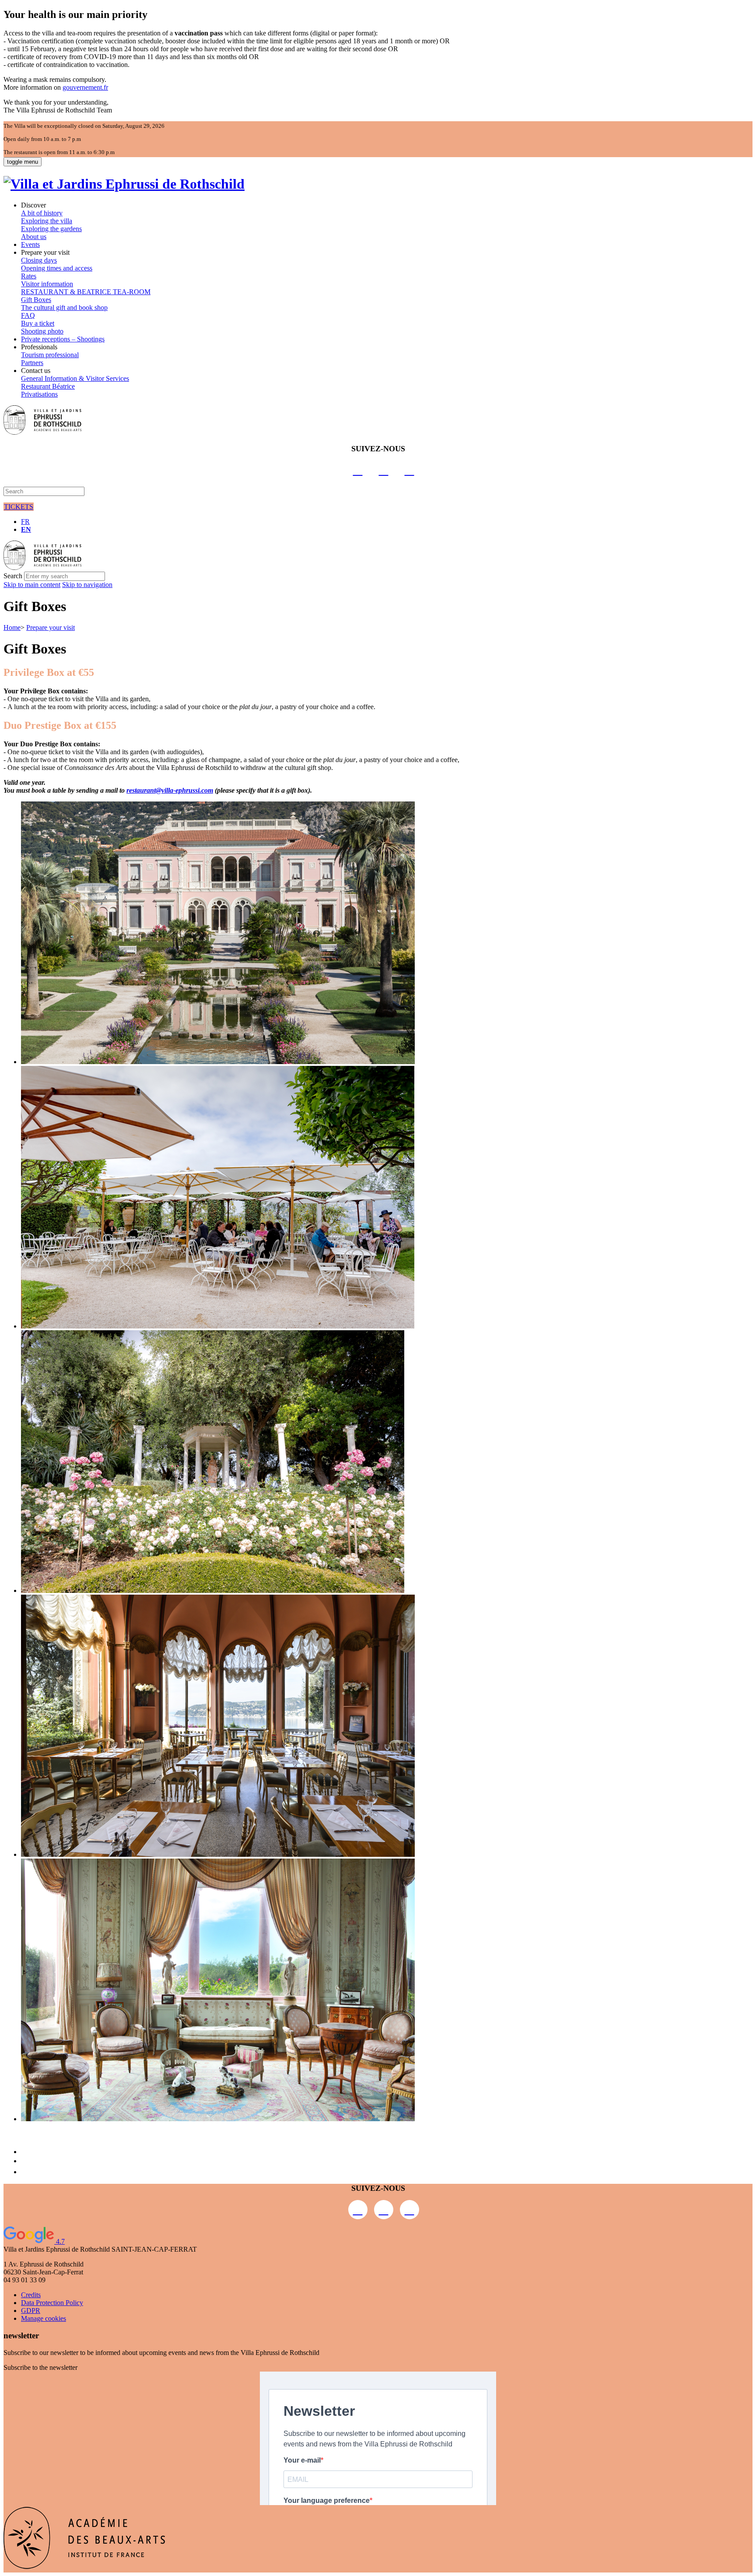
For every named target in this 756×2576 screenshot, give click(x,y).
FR (25, 522)
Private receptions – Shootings (63, 339)
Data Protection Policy (52, 2303)
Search (13, 576)
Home (12, 627)
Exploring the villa (47, 221)
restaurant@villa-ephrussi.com (170, 790)
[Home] (124, 184)
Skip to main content (32, 585)
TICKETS (19, 507)
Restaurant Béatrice (48, 386)
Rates (29, 276)
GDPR (31, 2311)
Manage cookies (44, 2318)
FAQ (28, 315)
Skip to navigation (87, 585)
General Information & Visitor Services (75, 378)
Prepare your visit (51, 627)
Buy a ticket (38, 323)
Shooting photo (42, 331)
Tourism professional (50, 355)
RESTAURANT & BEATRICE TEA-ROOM (86, 292)
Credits (31, 2295)
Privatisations (39, 394)
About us (34, 237)
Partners (32, 363)
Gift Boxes (36, 300)
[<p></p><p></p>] (218, 1062)
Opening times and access (57, 268)
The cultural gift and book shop (64, 308)
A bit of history (42, 213)
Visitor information (47, 284)
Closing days (39, 260)
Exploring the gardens (51, 229)
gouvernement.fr (85, 87)
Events (30, 244)
